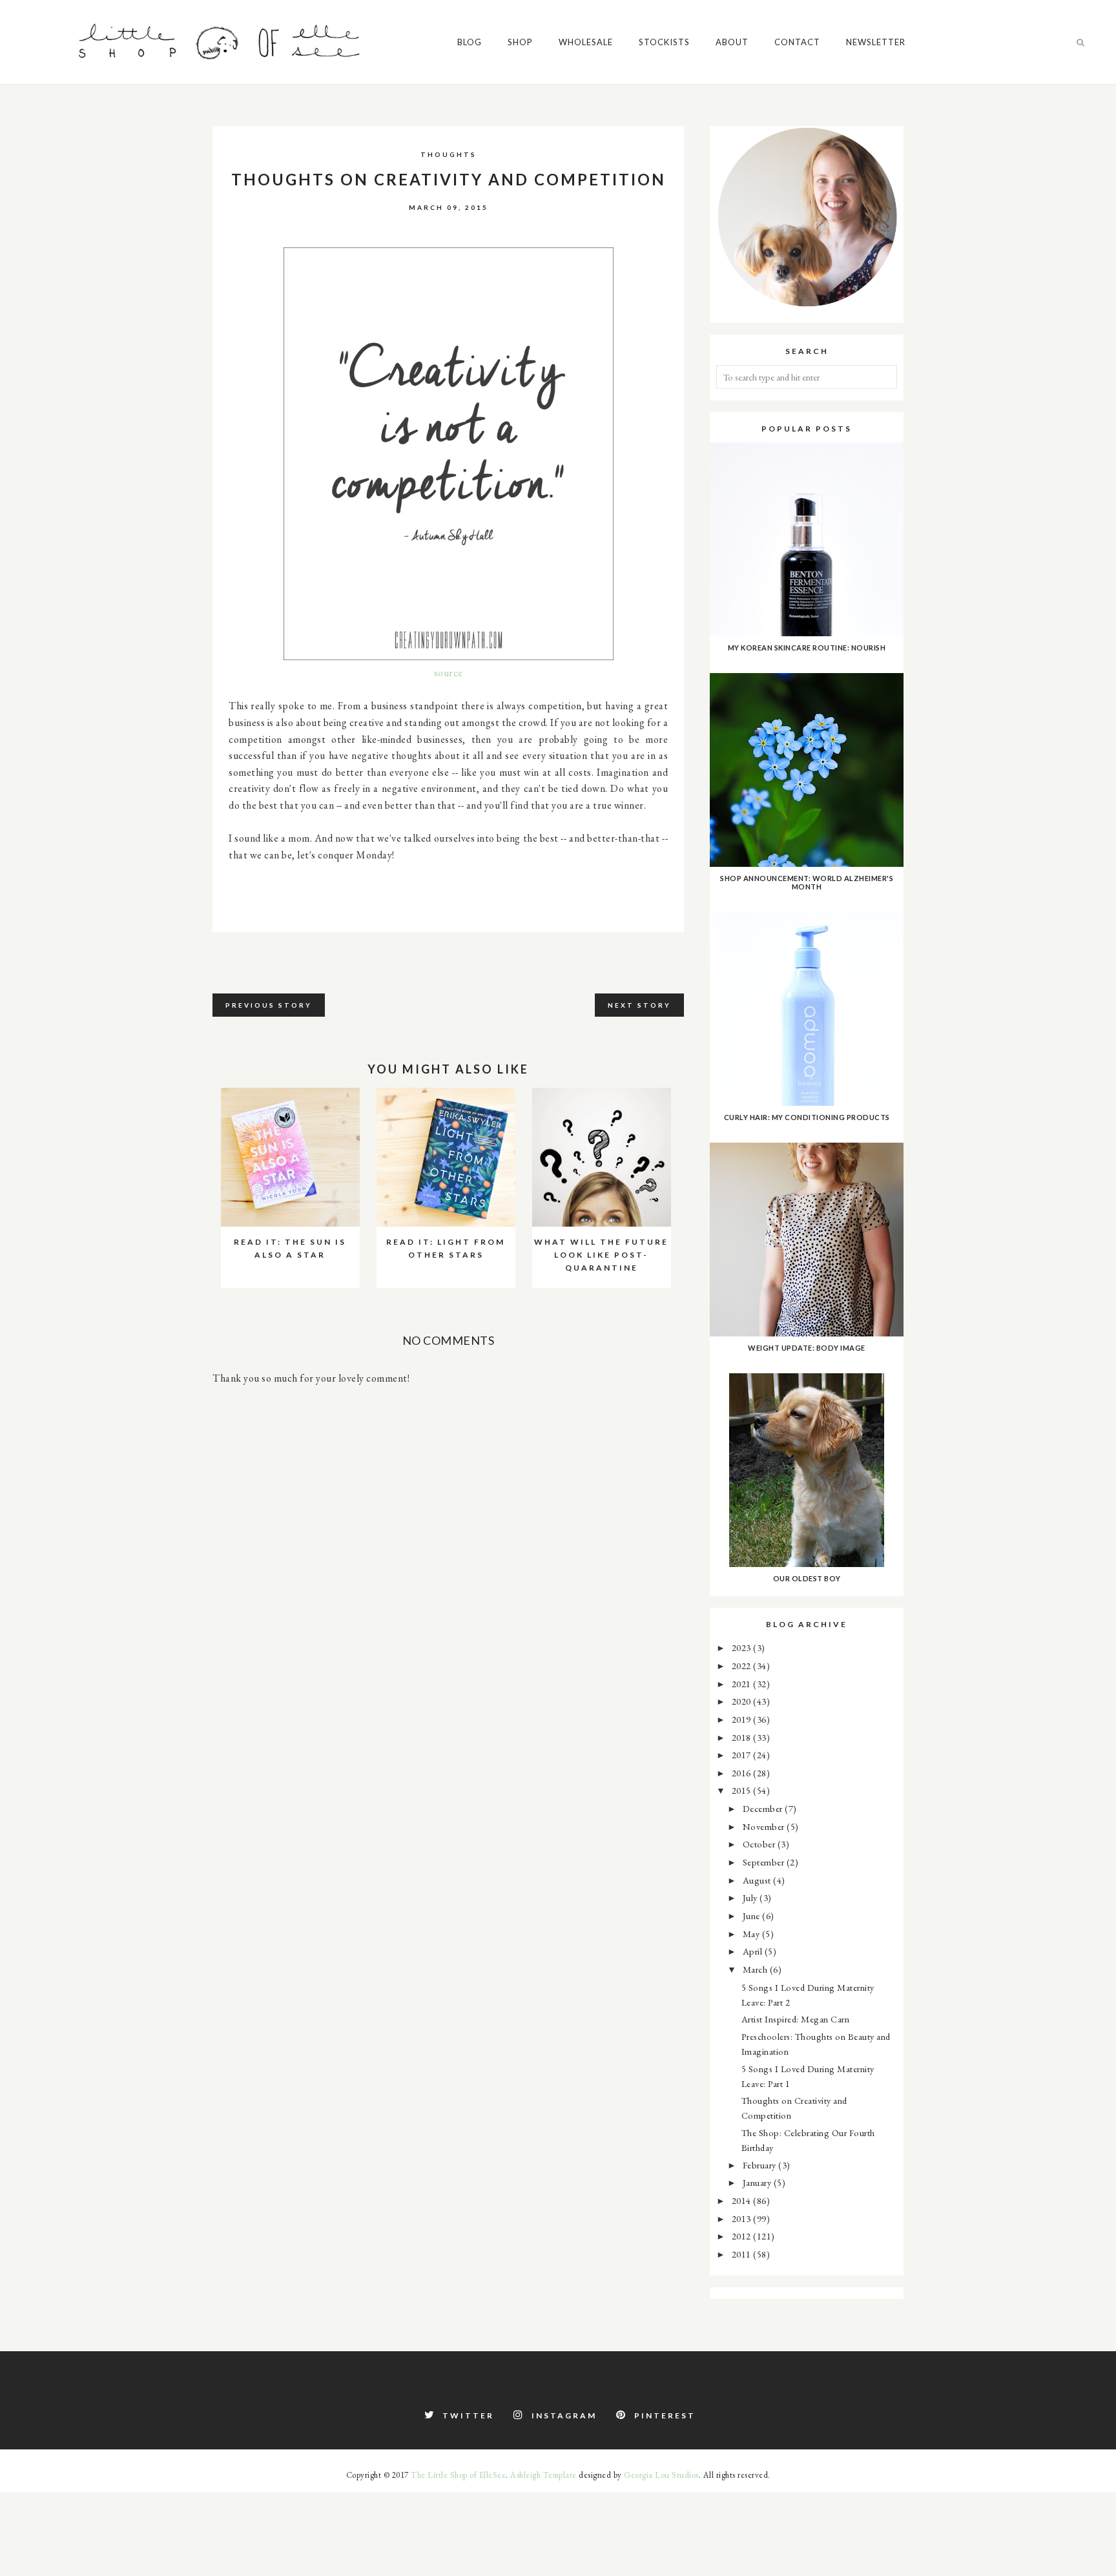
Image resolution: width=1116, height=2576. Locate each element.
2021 (743, 1684)
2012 (743, 2236)
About (732, 42)
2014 (743, 2200)
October (760, 1844)
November (765, 1826)
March (756, 1969)
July (751, 1897)
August (758, 1880)
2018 (743, 1737)
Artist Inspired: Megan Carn (796, 2019)
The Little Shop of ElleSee (458, 2475)
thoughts (449, 154)
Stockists (664, 42)
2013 (743, 2218)
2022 (743, 1666)
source (449, 673)
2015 (743, 1790)
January (758, 2182)
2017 (743, 1755)
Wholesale (586, 42)
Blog (470, 42)
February (761, 2165)
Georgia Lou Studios (661, 2475)
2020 (743, 1701)
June (753, 1916)
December (764, 1808)
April (754, 1951)
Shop (520, 42)
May (752, 1934)
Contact (797, 42)
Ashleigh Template (543, 2475)
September (765, 1862)
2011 (743, 2254)
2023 (743, 1647)
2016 (743, 1773)
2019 (743, 1719)
